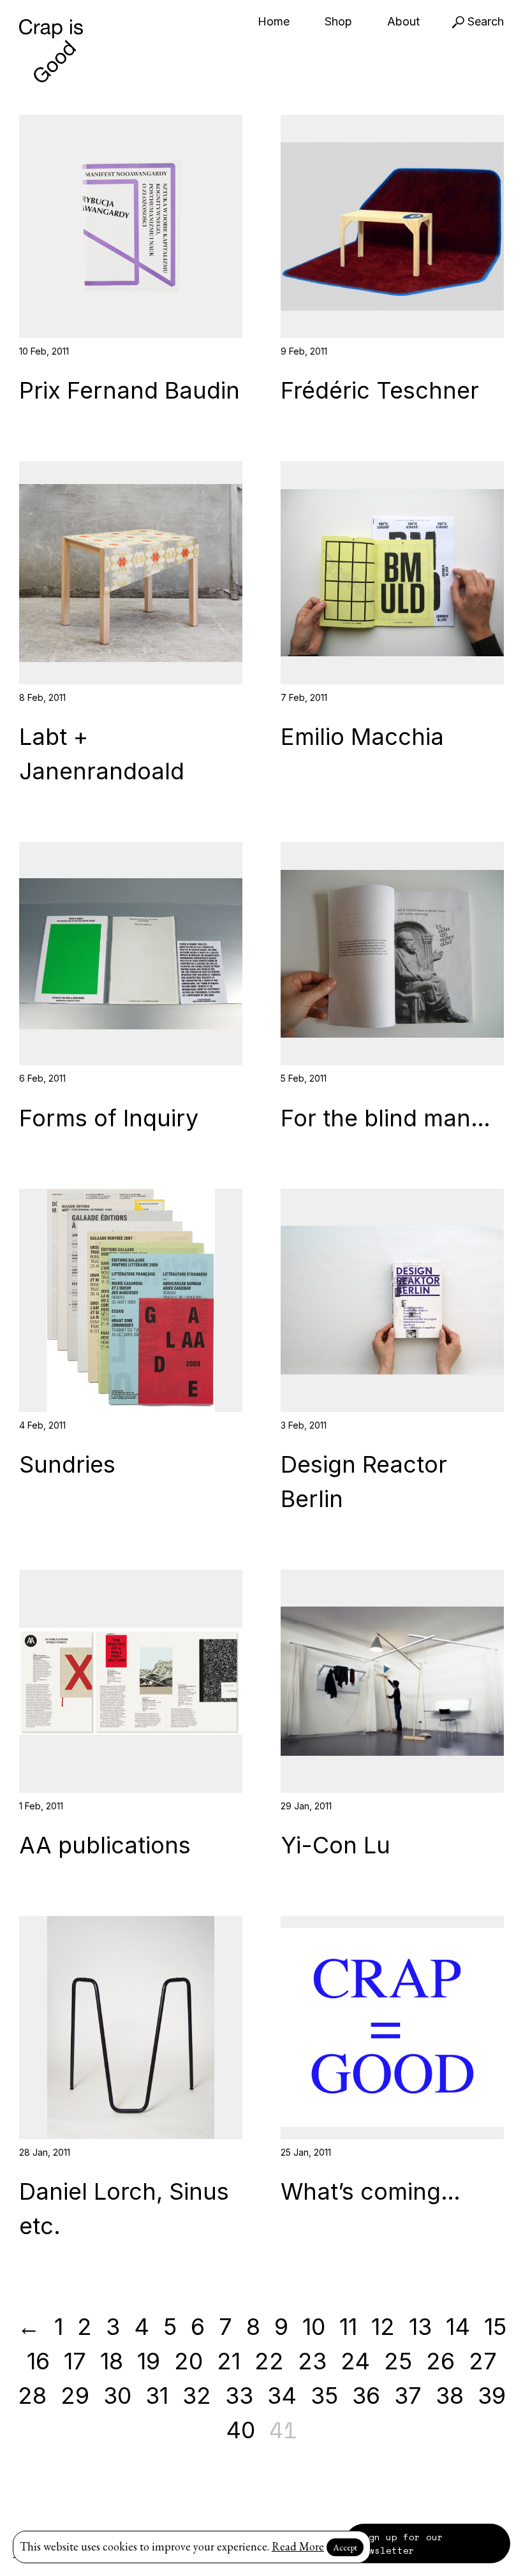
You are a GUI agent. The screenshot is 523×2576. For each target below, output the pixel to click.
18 (112, 2361)
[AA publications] (131, 1681)
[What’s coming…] (392, 2028)
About (403, 21)
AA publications (105, 1845)
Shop (338, 21)
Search (484, 21)
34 (282, 2396)
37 (408, 2396)
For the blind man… (386, 1118)
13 (420, 2327)
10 (314, 2327)
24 (355, 2361)
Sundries (67, 1464)
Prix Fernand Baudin (129, 390)
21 (229, 2361)
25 (398, 2361)
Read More (298, 2546)
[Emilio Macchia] (392, 573)
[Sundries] (131, 1300)
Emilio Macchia (362, 737)
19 (149, 2361)
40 (240, 2430)
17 (75, 2361)
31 (157, 2396)
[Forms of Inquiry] (131, 953)
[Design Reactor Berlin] (392, 1300)
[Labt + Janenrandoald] (131, 573)
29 (75, 2396)
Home (274, 21)
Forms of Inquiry (109, 1118)
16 (38, 2361)
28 (32, 2396)
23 (312, 2361)
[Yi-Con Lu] (392, 1681)
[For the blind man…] (392, 953)
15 (495, 2327)
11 (348, 2327)
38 (450, 2396)
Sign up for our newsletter (400, 2543)
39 (492, 2396)
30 (117, 2396)
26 (440, 2361)
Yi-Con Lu (335, 1845)
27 (483, 2361)
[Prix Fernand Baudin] (131, 226)
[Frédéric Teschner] (392, 226)
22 (269, 2361)
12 (383, 2327)
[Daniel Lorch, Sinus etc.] (131, 2028)
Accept (345, 2547)
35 (324, 2396)
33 (239, 2396)
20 (188, 2361)
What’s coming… (371, 2191)
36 (366, 2396)
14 (458, 2327)
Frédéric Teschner (380, 390)
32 (197, 2396)
